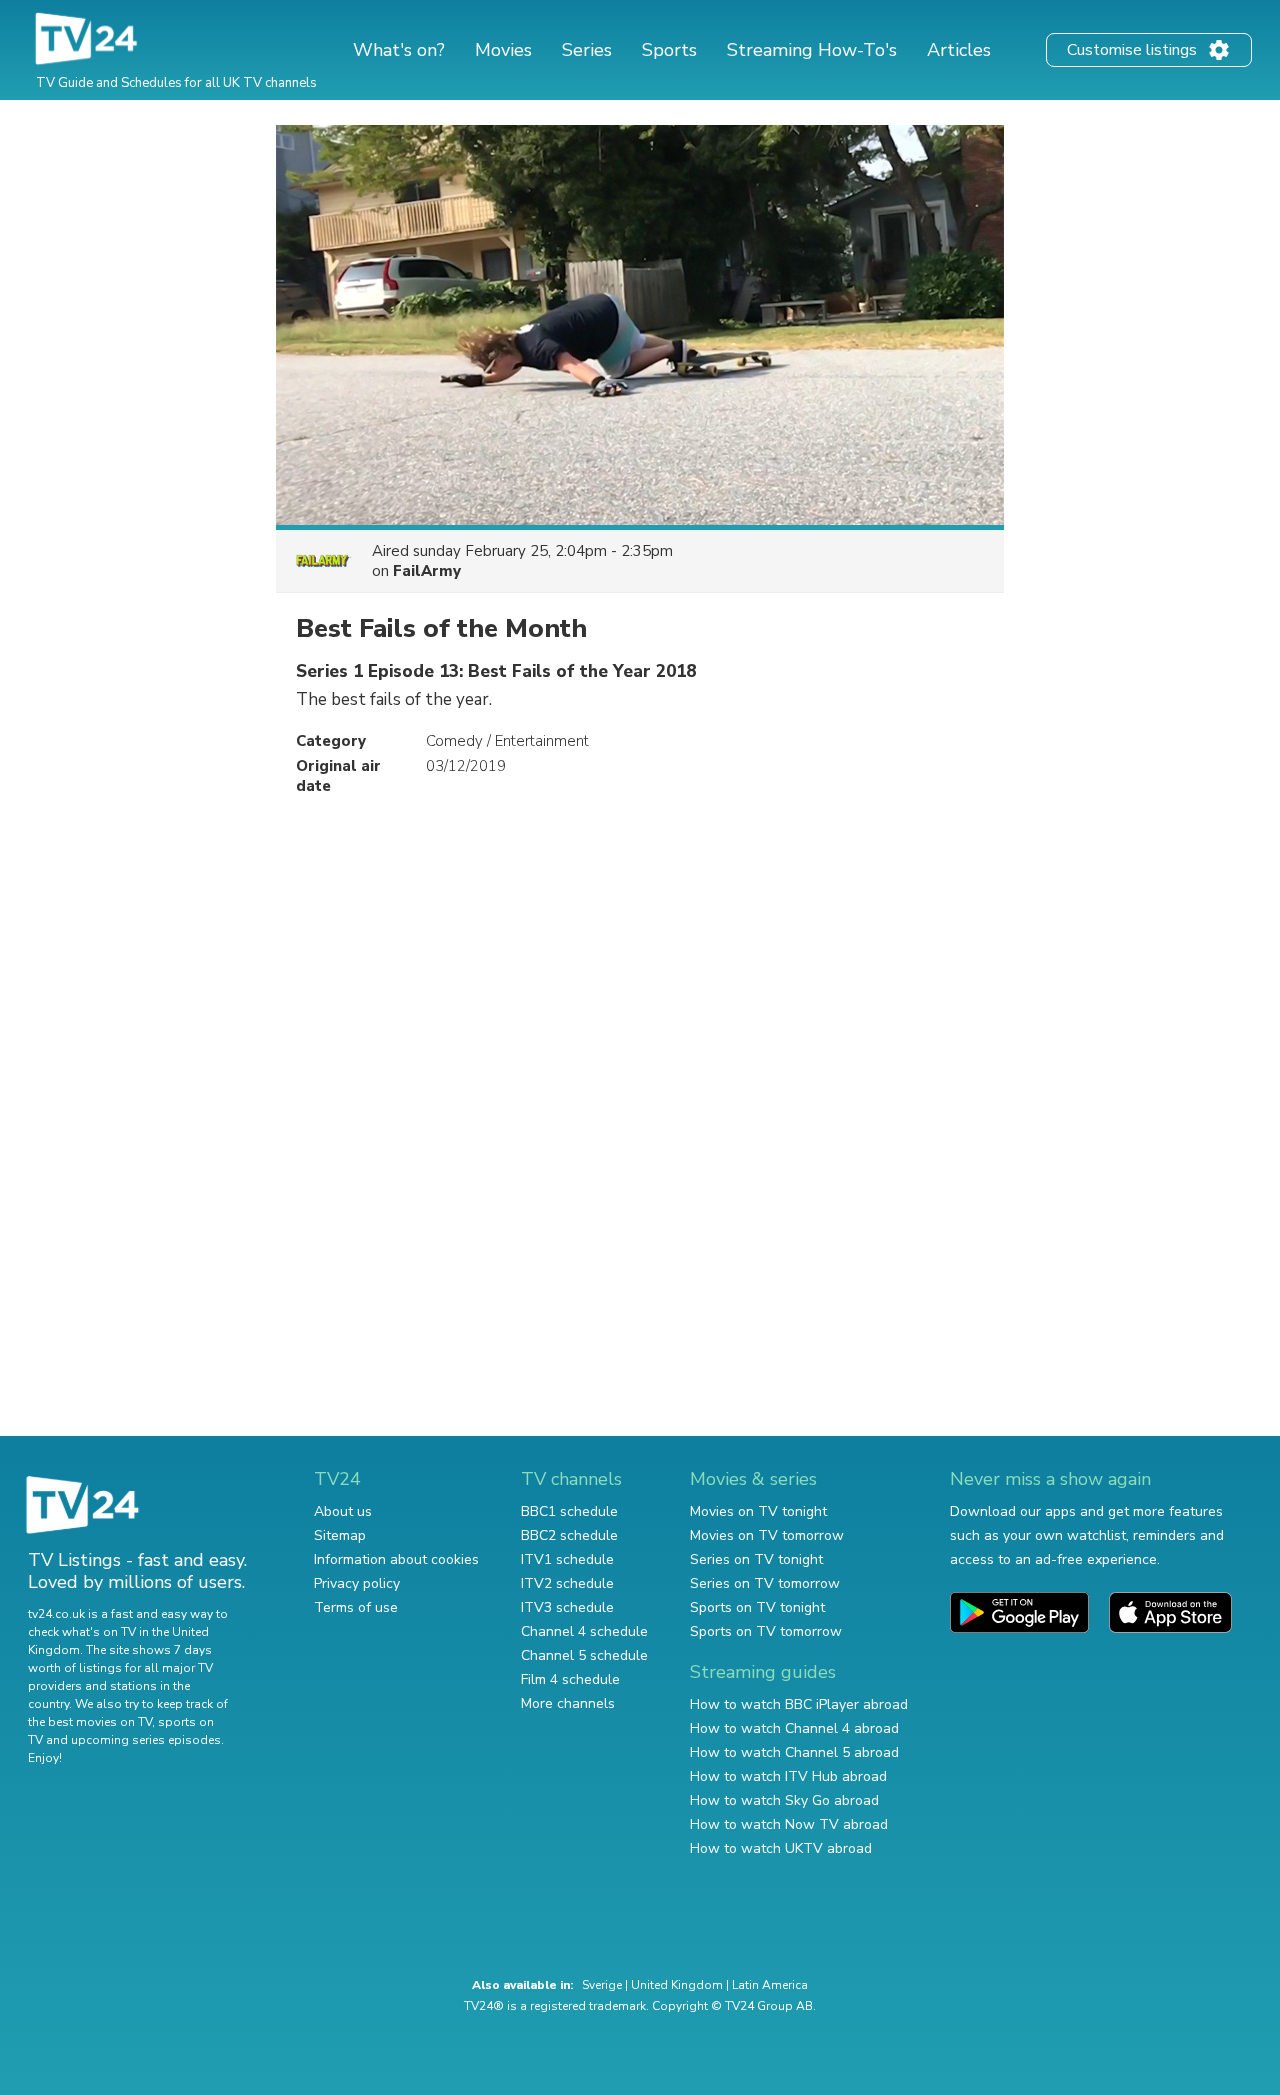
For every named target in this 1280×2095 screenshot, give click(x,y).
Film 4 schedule (570, 1679)
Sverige (602, 1985)
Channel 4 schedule (584, 1631)
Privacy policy (357, 1583)
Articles (959, 50)
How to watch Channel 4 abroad (794, 1728)
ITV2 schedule (567, 1583)
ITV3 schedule (567, 1607)
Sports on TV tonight (757, 1607)
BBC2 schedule (569, 1535)
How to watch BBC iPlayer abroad (799, 1704)
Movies (503, 50)
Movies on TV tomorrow (767, 1535)
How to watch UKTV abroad (781, 1848)
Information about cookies (396, 1559)
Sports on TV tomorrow (766, 1631)
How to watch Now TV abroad (789, 1824)
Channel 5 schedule (584, 1655)
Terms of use (356, 1607)
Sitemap (340, 1535)
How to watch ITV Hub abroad (788, 1776)
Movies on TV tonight (758, 1511)
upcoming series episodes (146, 1740)
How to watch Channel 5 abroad (794, 1752)
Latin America (770, 1985)
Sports (669, 50)
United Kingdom (677, 1985)
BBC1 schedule (569, 1511)
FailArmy (427, 571)
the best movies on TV (90, 1722)
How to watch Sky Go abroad (784, 1800)
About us (343, 1511)
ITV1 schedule (567, 1559)
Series (587, 50)
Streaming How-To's (812, 50)
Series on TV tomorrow (765, 1583)
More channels (568, 1703)
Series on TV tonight (756, 1559)
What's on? (399, 50)
